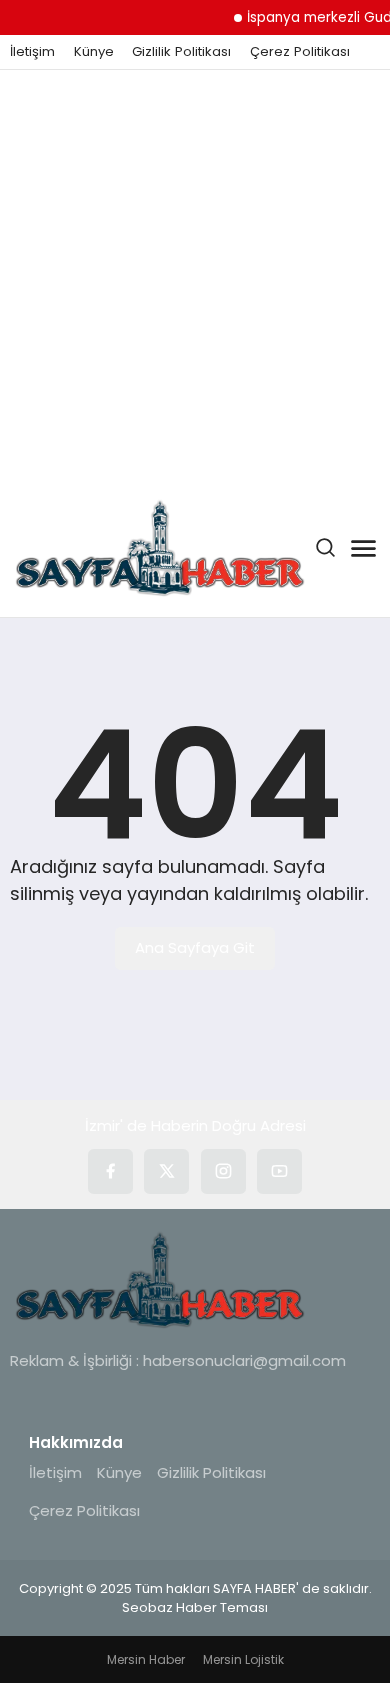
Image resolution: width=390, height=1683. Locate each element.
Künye (94, 52)
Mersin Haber (146, 1659)
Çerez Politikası (300, 52)
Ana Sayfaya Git (195, 947)
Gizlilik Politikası (181, 52)
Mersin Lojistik (243, 1659)
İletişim (32, 52)
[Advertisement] (195, 275)
